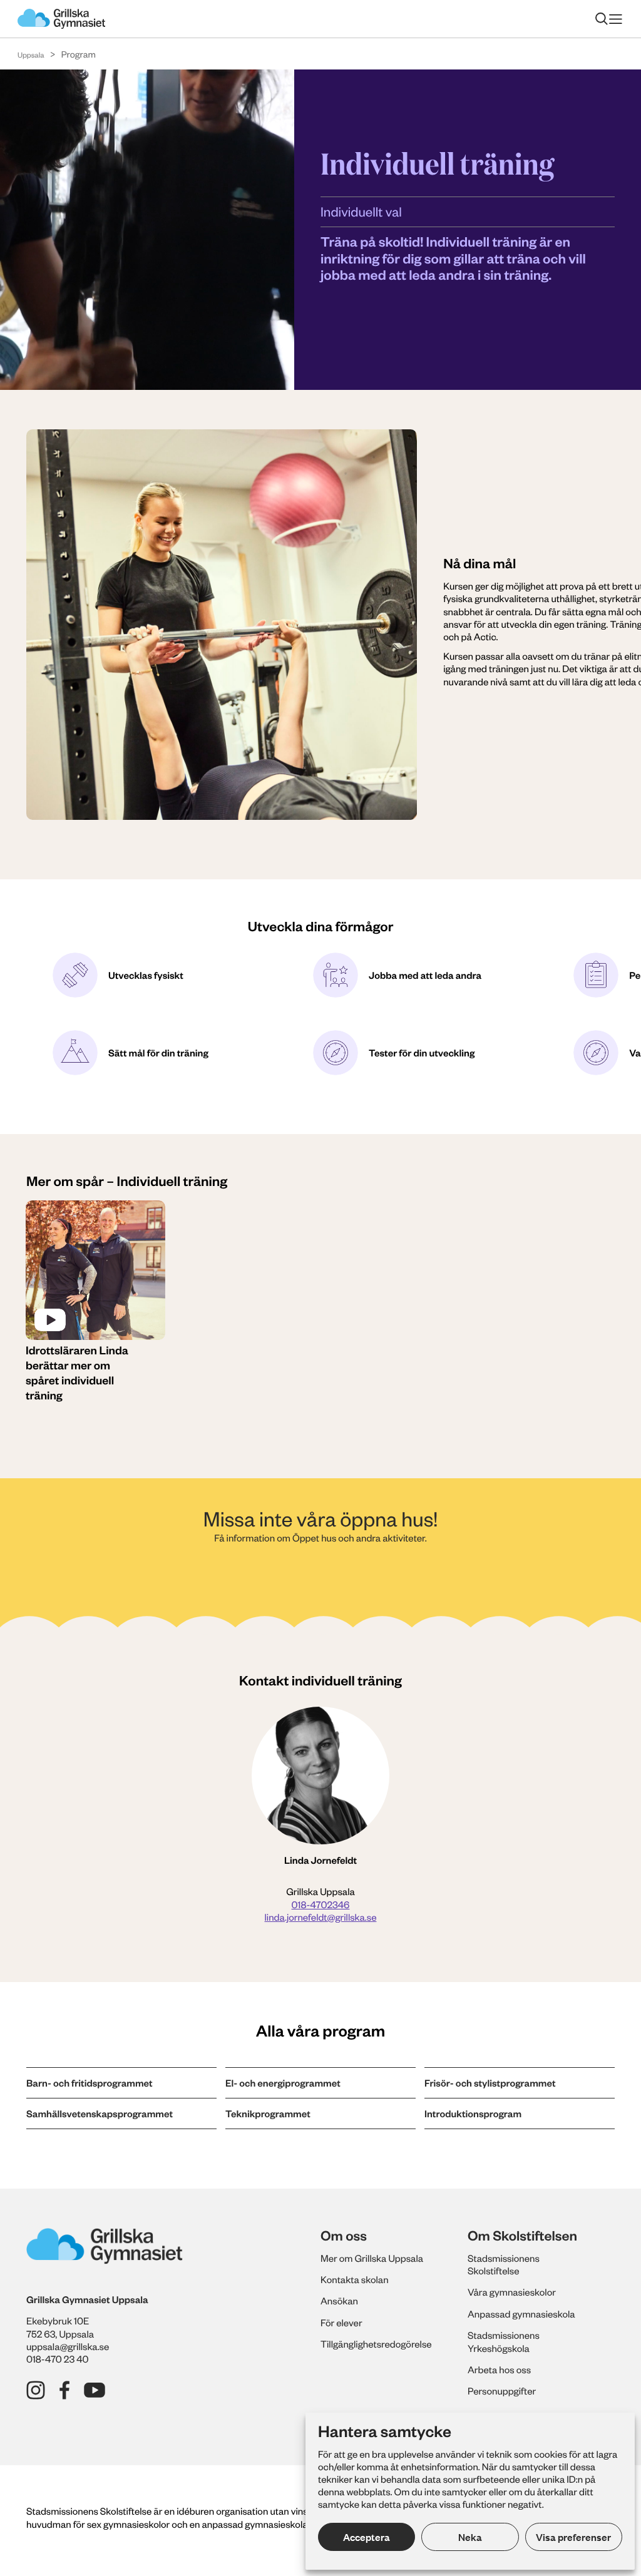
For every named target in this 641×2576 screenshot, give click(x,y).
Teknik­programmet (268, 2113)
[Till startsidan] (61, 19)
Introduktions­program (473, 2113)
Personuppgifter (502, 2391)
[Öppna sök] (602, 19)
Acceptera (367, 2537)
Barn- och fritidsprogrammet (90, 2083)
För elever (341, 2323)
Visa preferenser (573, 2537)
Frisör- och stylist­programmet (490, 2083)
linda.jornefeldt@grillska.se (321, 1917)
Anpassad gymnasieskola (521, 2314)
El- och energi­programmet (283, 2083)
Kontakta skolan (355, 2279)
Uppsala (31, 55)
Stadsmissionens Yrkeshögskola (504, 2341)
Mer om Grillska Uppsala (372, 2258)
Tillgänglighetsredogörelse (376, 2344)
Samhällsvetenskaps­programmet (100, 2113)
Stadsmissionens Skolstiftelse (504, 2264)
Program (79, 54)
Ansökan (339, 2301)
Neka (470, 2537)
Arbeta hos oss (499, 2369)
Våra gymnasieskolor (512, 2292)
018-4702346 (321, 1904)
